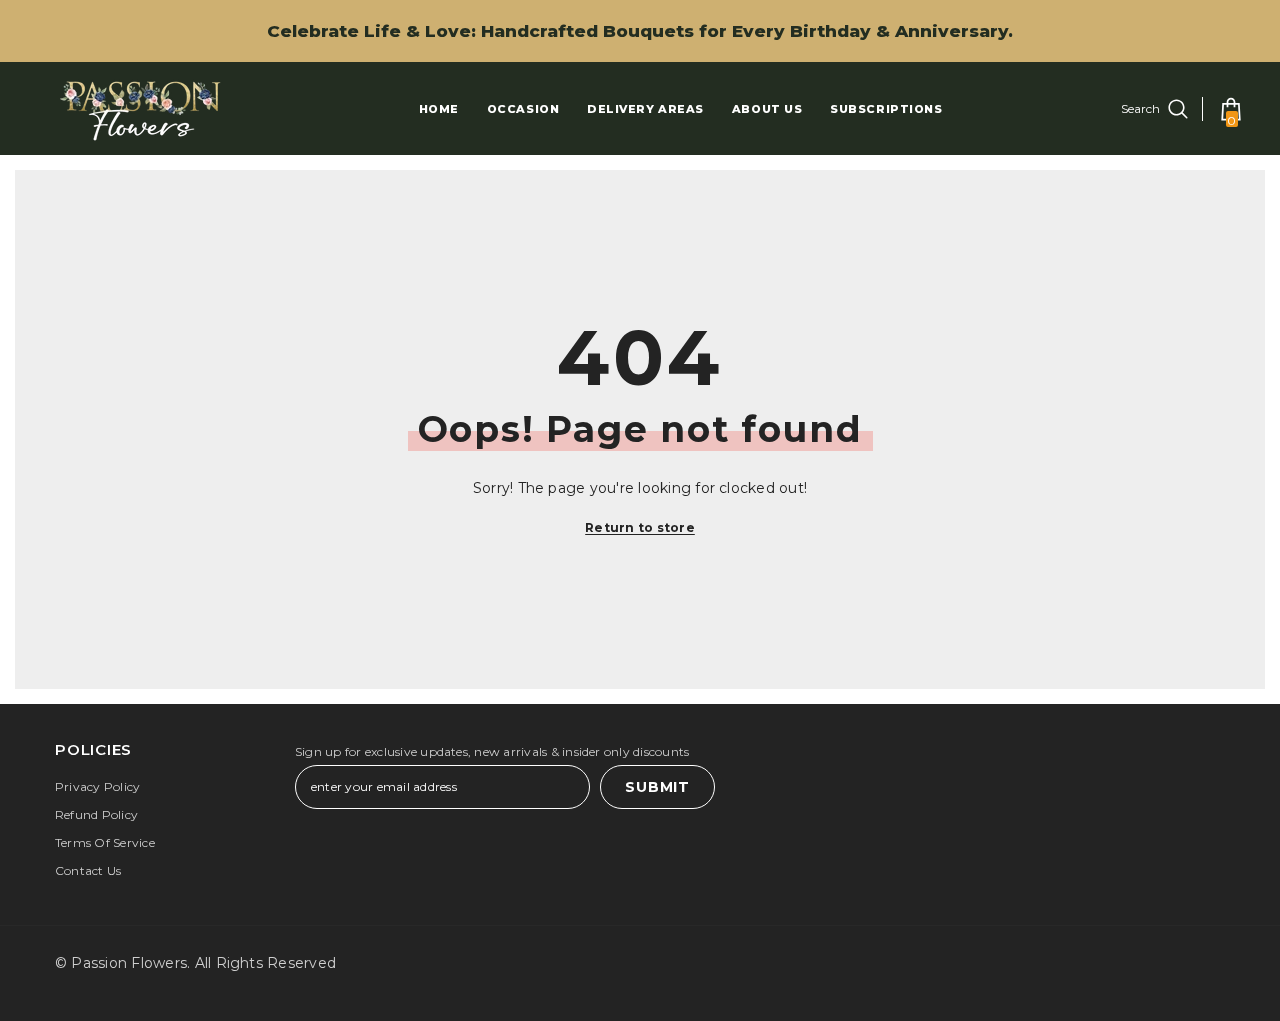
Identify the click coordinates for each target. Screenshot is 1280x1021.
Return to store (640, 527)
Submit (657, 787)
